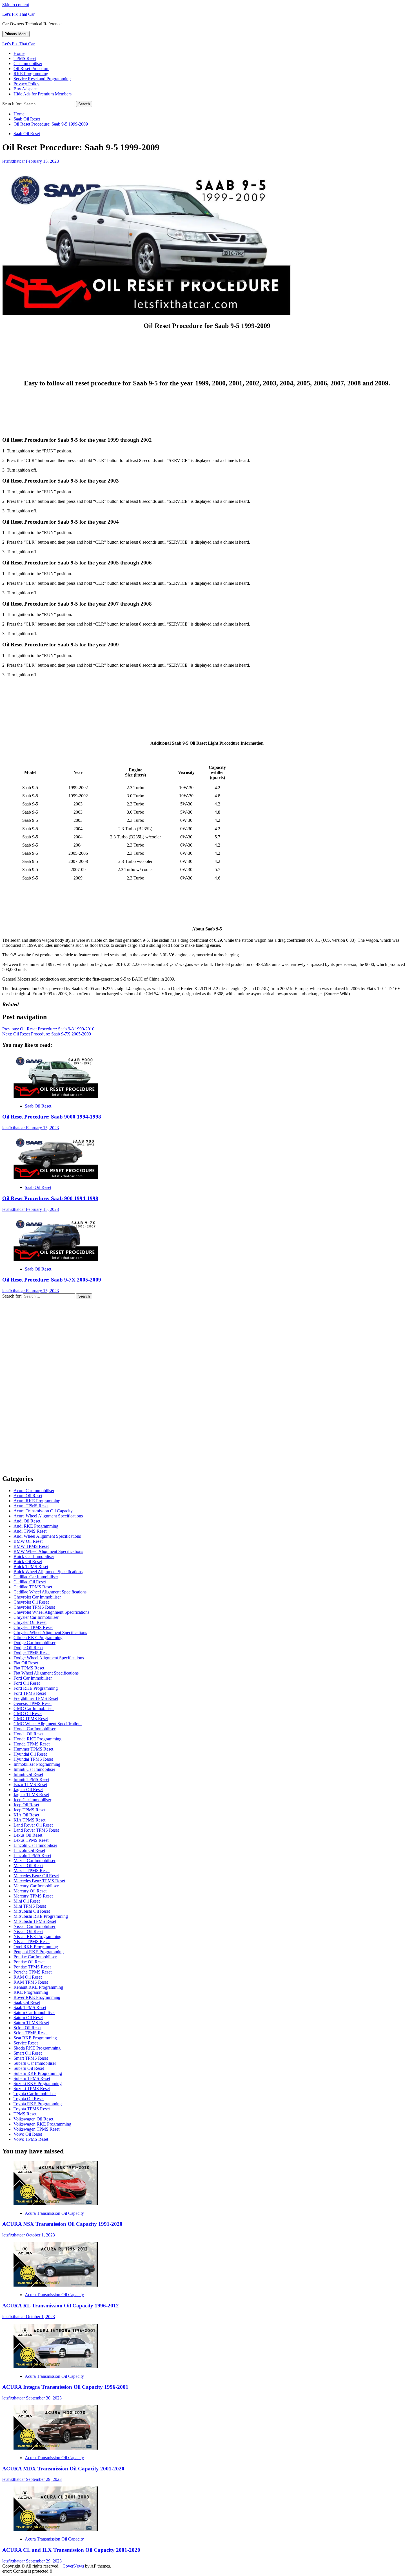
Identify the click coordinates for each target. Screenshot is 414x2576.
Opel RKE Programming (36, 1947)
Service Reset (26, 2043)
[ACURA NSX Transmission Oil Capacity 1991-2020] (56, 2204)
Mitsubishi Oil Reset (32, 1911)
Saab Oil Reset (27, 134)
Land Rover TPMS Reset (36, 1830)
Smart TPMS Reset (31, 2058)
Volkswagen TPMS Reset (36, 2129)
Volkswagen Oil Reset (33, 2119)
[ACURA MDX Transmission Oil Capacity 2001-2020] (56, 2448)
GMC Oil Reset (28, 1714)
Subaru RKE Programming (38, 2073)
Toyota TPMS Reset (32, 2109)
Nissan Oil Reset (28, 1931)
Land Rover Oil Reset (33, 1825)
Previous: (48, 1029)
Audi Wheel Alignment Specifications (47, 1536)
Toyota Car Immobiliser (35, 2094)
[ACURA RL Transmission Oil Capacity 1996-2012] (56, 2285)
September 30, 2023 (44, 2398)
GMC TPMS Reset (31, 1719)
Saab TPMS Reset (30, 2007)
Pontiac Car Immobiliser (35, 1957)
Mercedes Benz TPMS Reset (39, 1881)
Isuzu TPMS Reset (30, 1784)
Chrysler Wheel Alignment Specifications (50, 1632)
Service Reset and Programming (42, 79)
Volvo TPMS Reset (31, 2139)
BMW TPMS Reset (31, 1546)
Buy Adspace (25, 89)
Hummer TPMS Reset (33, 1749)
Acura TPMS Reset (31, 1506)
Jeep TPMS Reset (29, 1810)
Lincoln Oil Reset (29, 1850)
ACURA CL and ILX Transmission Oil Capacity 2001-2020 (71, 2550)
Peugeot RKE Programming (39, 1952)
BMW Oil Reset (28, 1541)
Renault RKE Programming (38, 1987)
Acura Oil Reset (28, 1496)
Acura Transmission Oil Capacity (43, 1511)
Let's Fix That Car (18, 14)
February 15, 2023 (42, 161)
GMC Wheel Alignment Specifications (48, 1724)
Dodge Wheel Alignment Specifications (49, 1658)
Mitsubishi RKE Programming (41, 1916)
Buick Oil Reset (28, 1562)
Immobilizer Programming (37, 1764)
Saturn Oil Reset (28, 2018)
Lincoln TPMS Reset (32, 1855)
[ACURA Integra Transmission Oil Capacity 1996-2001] (56, 2367)
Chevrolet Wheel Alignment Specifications (51, 1612)
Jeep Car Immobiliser (32, 1800)
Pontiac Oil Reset (29, 1962)
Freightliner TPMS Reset (36, 1698)
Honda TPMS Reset (32, 1744)
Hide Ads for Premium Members (43, 94)
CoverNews (73, 2566)
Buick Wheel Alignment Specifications (48, 1572)
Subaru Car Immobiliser (35, 2063)
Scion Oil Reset (27, 2028)
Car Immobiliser (28, 63)
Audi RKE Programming (36, 1526)
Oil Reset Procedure (31, 69)
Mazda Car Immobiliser (34, 1860)
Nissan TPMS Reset (32, 1942)
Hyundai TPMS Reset (33, 1759)
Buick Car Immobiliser (34, 1556)
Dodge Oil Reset (28, 1648)
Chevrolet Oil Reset (31, 1602)
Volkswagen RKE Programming (42, 2124)
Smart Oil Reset (28, 2053)
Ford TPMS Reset (30, 1693)
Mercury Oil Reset (30, 1891)
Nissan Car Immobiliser (34, 1926)
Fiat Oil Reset (26, 1663)
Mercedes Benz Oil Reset (36, 1876)
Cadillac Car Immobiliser (36, 1577)
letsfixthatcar (14, 161)
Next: (47, 1034)
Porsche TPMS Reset (33, 1972)
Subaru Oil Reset (29, 2068)
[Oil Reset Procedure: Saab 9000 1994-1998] (56, 1096)
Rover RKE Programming (37, 1997)
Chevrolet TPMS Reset (34, 1607)
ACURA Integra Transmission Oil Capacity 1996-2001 (65, 2387)
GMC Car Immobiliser (34, 1708)
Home (19, 53)
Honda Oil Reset (28, 1734)
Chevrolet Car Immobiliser (37, 1597)
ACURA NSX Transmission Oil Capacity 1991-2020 (62, 2224)
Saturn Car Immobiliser (34, 2013)
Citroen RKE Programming (38, 1638)
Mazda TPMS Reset (32, 1871)
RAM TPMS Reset (31, 1982)
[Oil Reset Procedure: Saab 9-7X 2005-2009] (56, 1259)
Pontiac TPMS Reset (32, 1967)
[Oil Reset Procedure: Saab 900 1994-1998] (56, 1178)
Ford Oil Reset (27, 1683)
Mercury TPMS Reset (33, 1896)
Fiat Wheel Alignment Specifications (46, 1673)
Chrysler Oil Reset (30, 1622)
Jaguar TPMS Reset (31, 1795)
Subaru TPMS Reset (32, 2078)
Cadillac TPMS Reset (33, 1587)
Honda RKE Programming (37, 1739)
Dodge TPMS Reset (32, 1653)
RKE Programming (31, 74)
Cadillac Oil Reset (30, 1582)
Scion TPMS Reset (31, 2033)
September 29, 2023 (44, 2479)
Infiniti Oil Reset (28, 1774)
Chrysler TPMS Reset (33, 1627)
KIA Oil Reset (26, 1815)
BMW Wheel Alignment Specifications (48, 1551)
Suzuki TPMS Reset (32, 2089)
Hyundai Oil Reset (30, 1754)
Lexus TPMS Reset (31, 1840)
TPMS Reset (25, 58)
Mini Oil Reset (27, 1901)
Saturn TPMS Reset (31, 2023)
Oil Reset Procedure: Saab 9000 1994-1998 (52, 1117)
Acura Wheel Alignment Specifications (48, 1516)
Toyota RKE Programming (38, 2104)
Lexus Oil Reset (28, 1835)
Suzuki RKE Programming (38, 2083)
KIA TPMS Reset (29, 1820)
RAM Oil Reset (28, 1977)
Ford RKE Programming (36, 1688)
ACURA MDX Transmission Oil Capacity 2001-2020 (63, 2469)
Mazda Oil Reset (28, 1866)
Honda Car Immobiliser (34, 1729)
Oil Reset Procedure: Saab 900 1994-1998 (50, 1198)
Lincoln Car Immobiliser (35, 1845)
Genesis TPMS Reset (33, 1703)
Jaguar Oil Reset (28, 1790)
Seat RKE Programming (35, 2038)
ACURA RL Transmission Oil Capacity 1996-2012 (61, 2306)
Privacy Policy (26, 84)
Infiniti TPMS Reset (31, 1779)
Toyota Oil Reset (29, 2099)
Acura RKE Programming (37, 1501)
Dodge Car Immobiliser (34, 1643)
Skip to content (16, 5)
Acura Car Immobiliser (34, 1491)
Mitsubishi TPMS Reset (35, 1921)
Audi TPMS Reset (30, 1531)
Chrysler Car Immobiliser (36, 1617)
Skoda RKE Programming (37, 2048)
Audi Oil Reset (27, 1521)
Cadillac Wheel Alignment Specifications (50, 1592)
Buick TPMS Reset (31, 1567)
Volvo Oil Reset (28, 2134)
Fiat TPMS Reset (29, 1668)
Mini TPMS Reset (30, 1906)
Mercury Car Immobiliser (36, 1886)
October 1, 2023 (40, 2235)
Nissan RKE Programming (37, 1937)
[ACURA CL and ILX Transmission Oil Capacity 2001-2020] (56, 2529)
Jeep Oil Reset (26, 1805)
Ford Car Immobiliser (33, 1678)
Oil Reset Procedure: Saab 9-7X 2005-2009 (52, 1280)
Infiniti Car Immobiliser (34, 1769)
